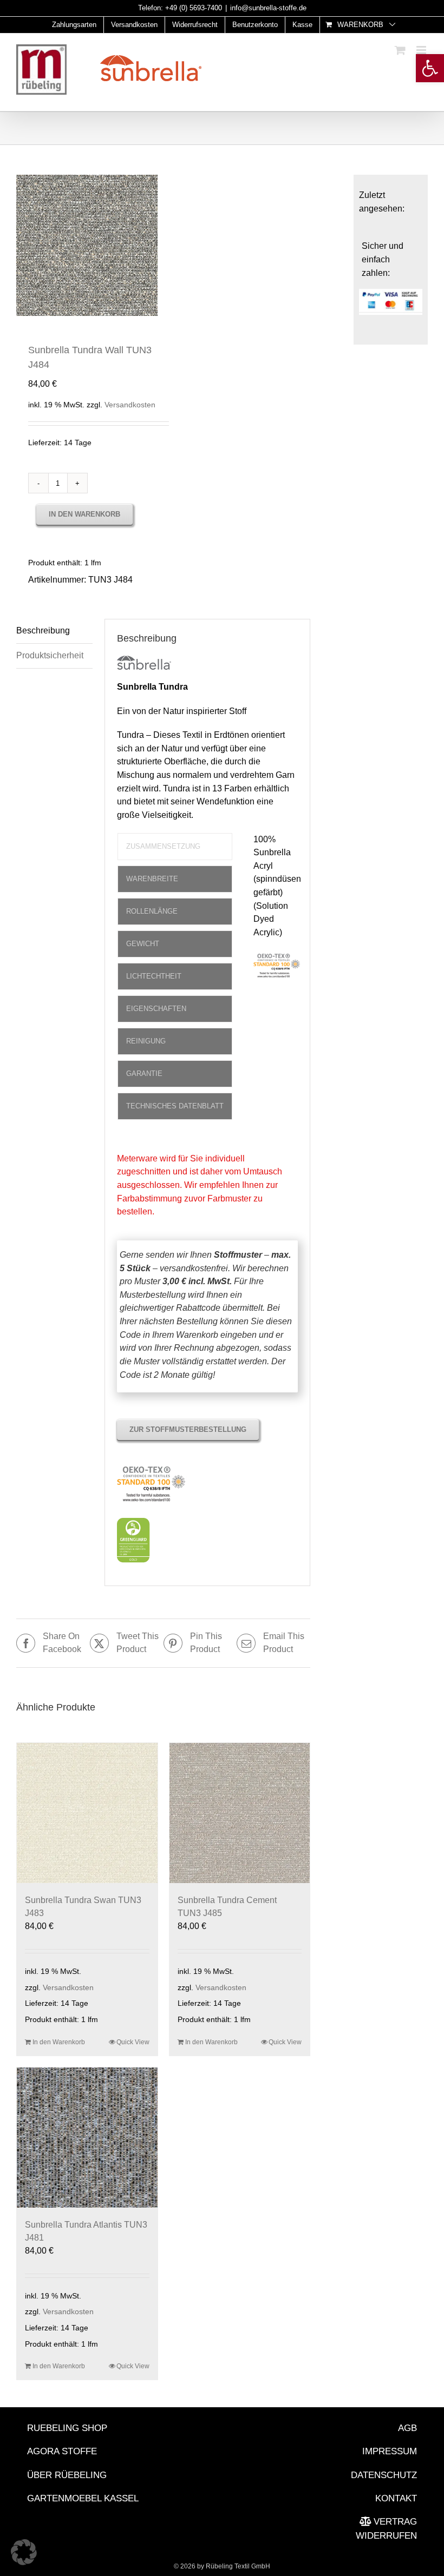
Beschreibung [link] (43, 630)
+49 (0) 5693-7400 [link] (194, 8)
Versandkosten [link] (130, 405)
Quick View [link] (133, 2042)
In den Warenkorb (84, 514)
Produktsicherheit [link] (50, 655)
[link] (430, 68)
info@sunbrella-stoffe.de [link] (268, 8)
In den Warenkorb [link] (59, 2042)
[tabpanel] (277, 913)
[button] (24, 2552)
